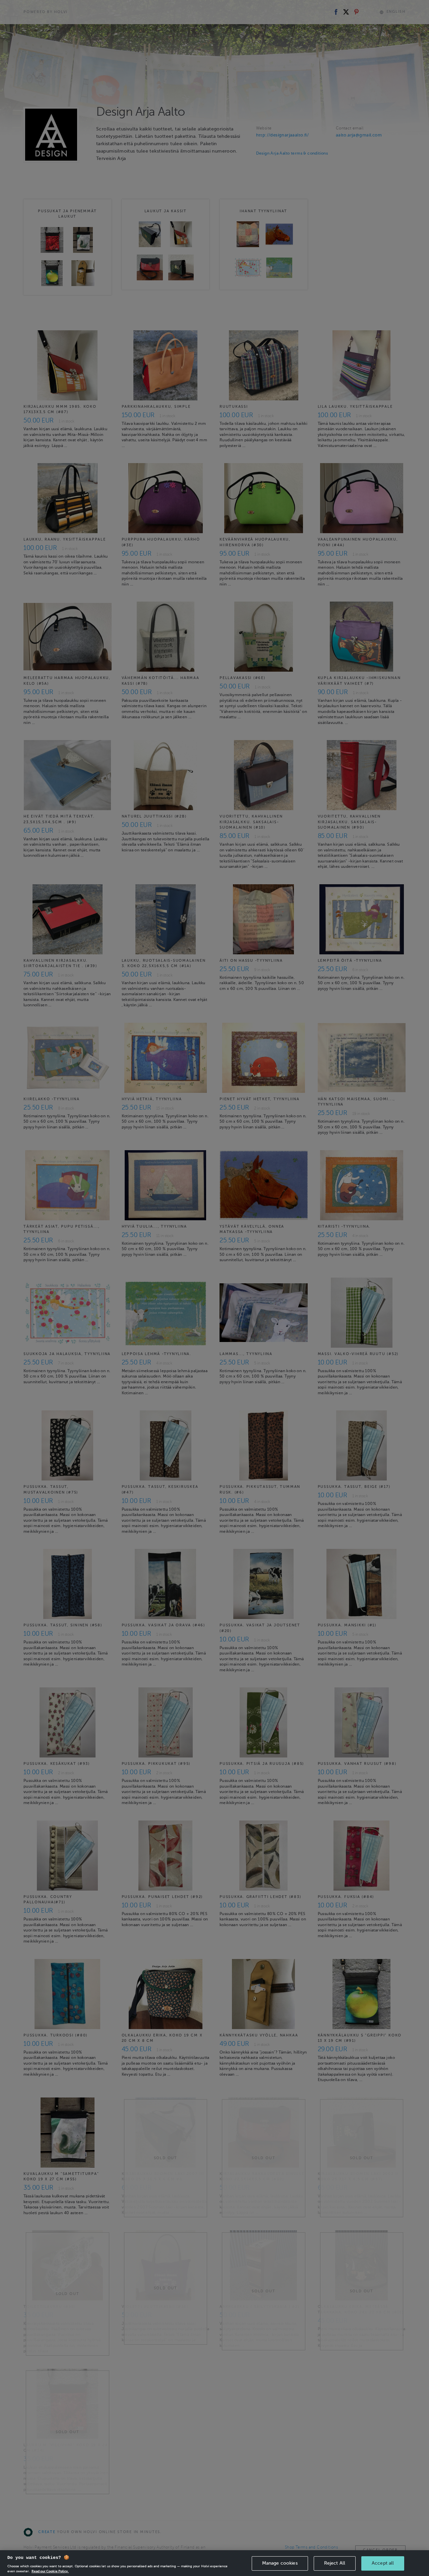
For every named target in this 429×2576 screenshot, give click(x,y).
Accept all (383, 2563)
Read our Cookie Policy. (50, 2571)
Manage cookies (280, 2563)
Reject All (335, 2563)
